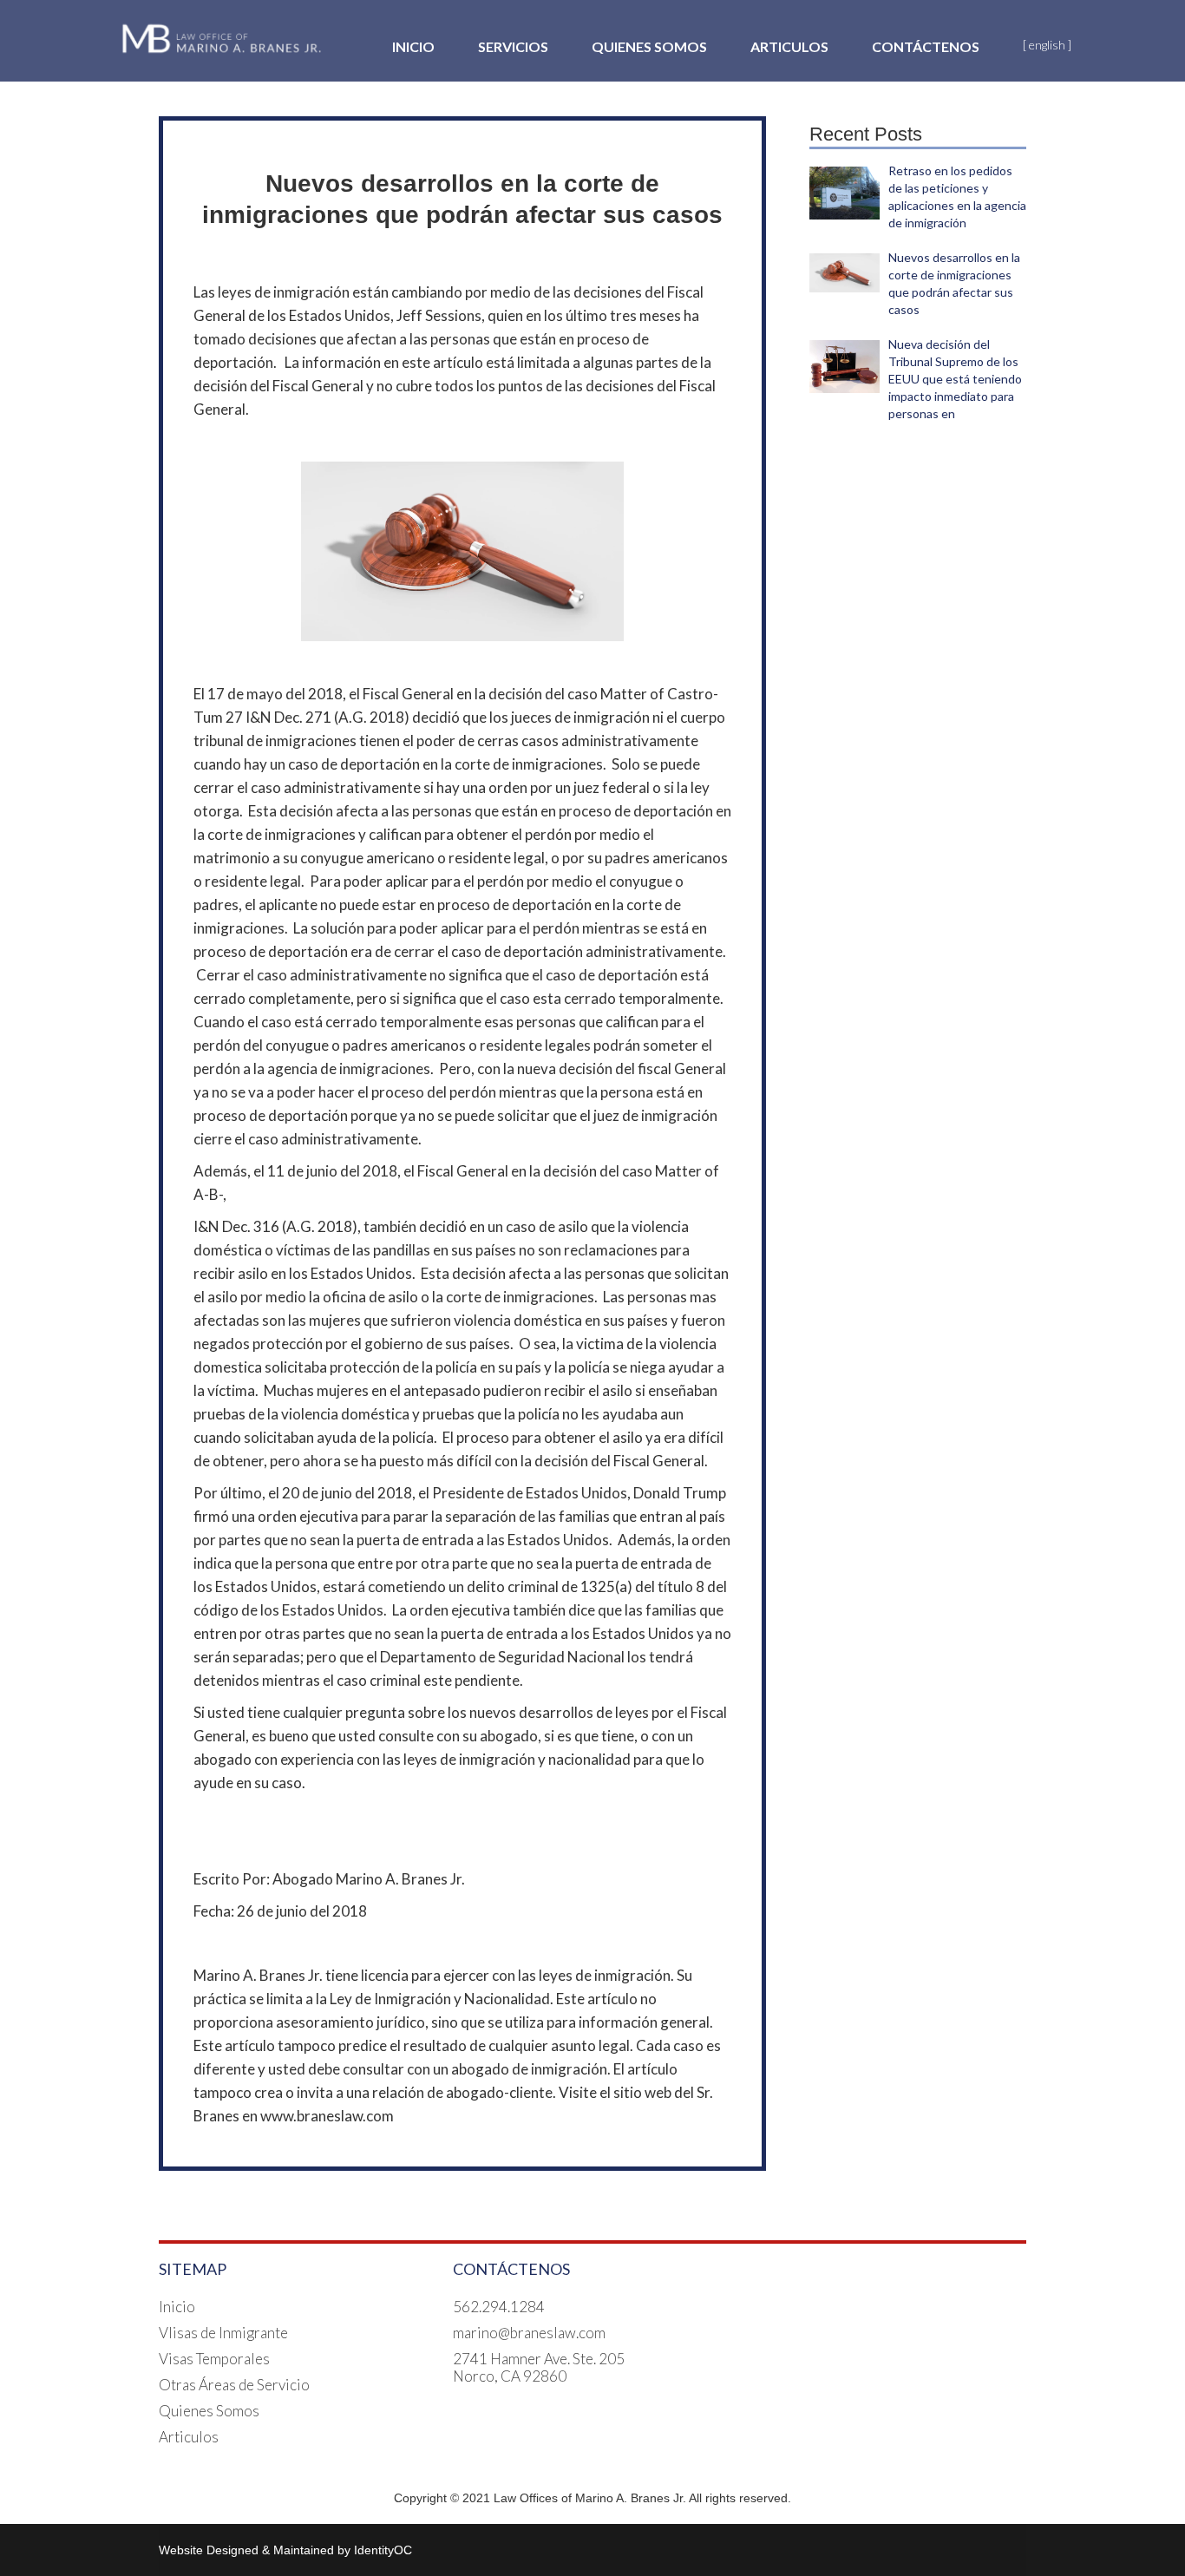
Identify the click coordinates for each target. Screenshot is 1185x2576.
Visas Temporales (214, 2359)
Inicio (413, 46)
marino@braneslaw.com (529, 2333)
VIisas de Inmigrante (223, 2333)
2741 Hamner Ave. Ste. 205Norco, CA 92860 (539, 2368)
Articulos (789, 46)
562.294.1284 (499, 2307)
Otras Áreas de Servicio (234, 2385)
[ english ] (1047, 45)
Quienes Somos (649, 46)
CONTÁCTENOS (926, 46)
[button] (513, 47)
